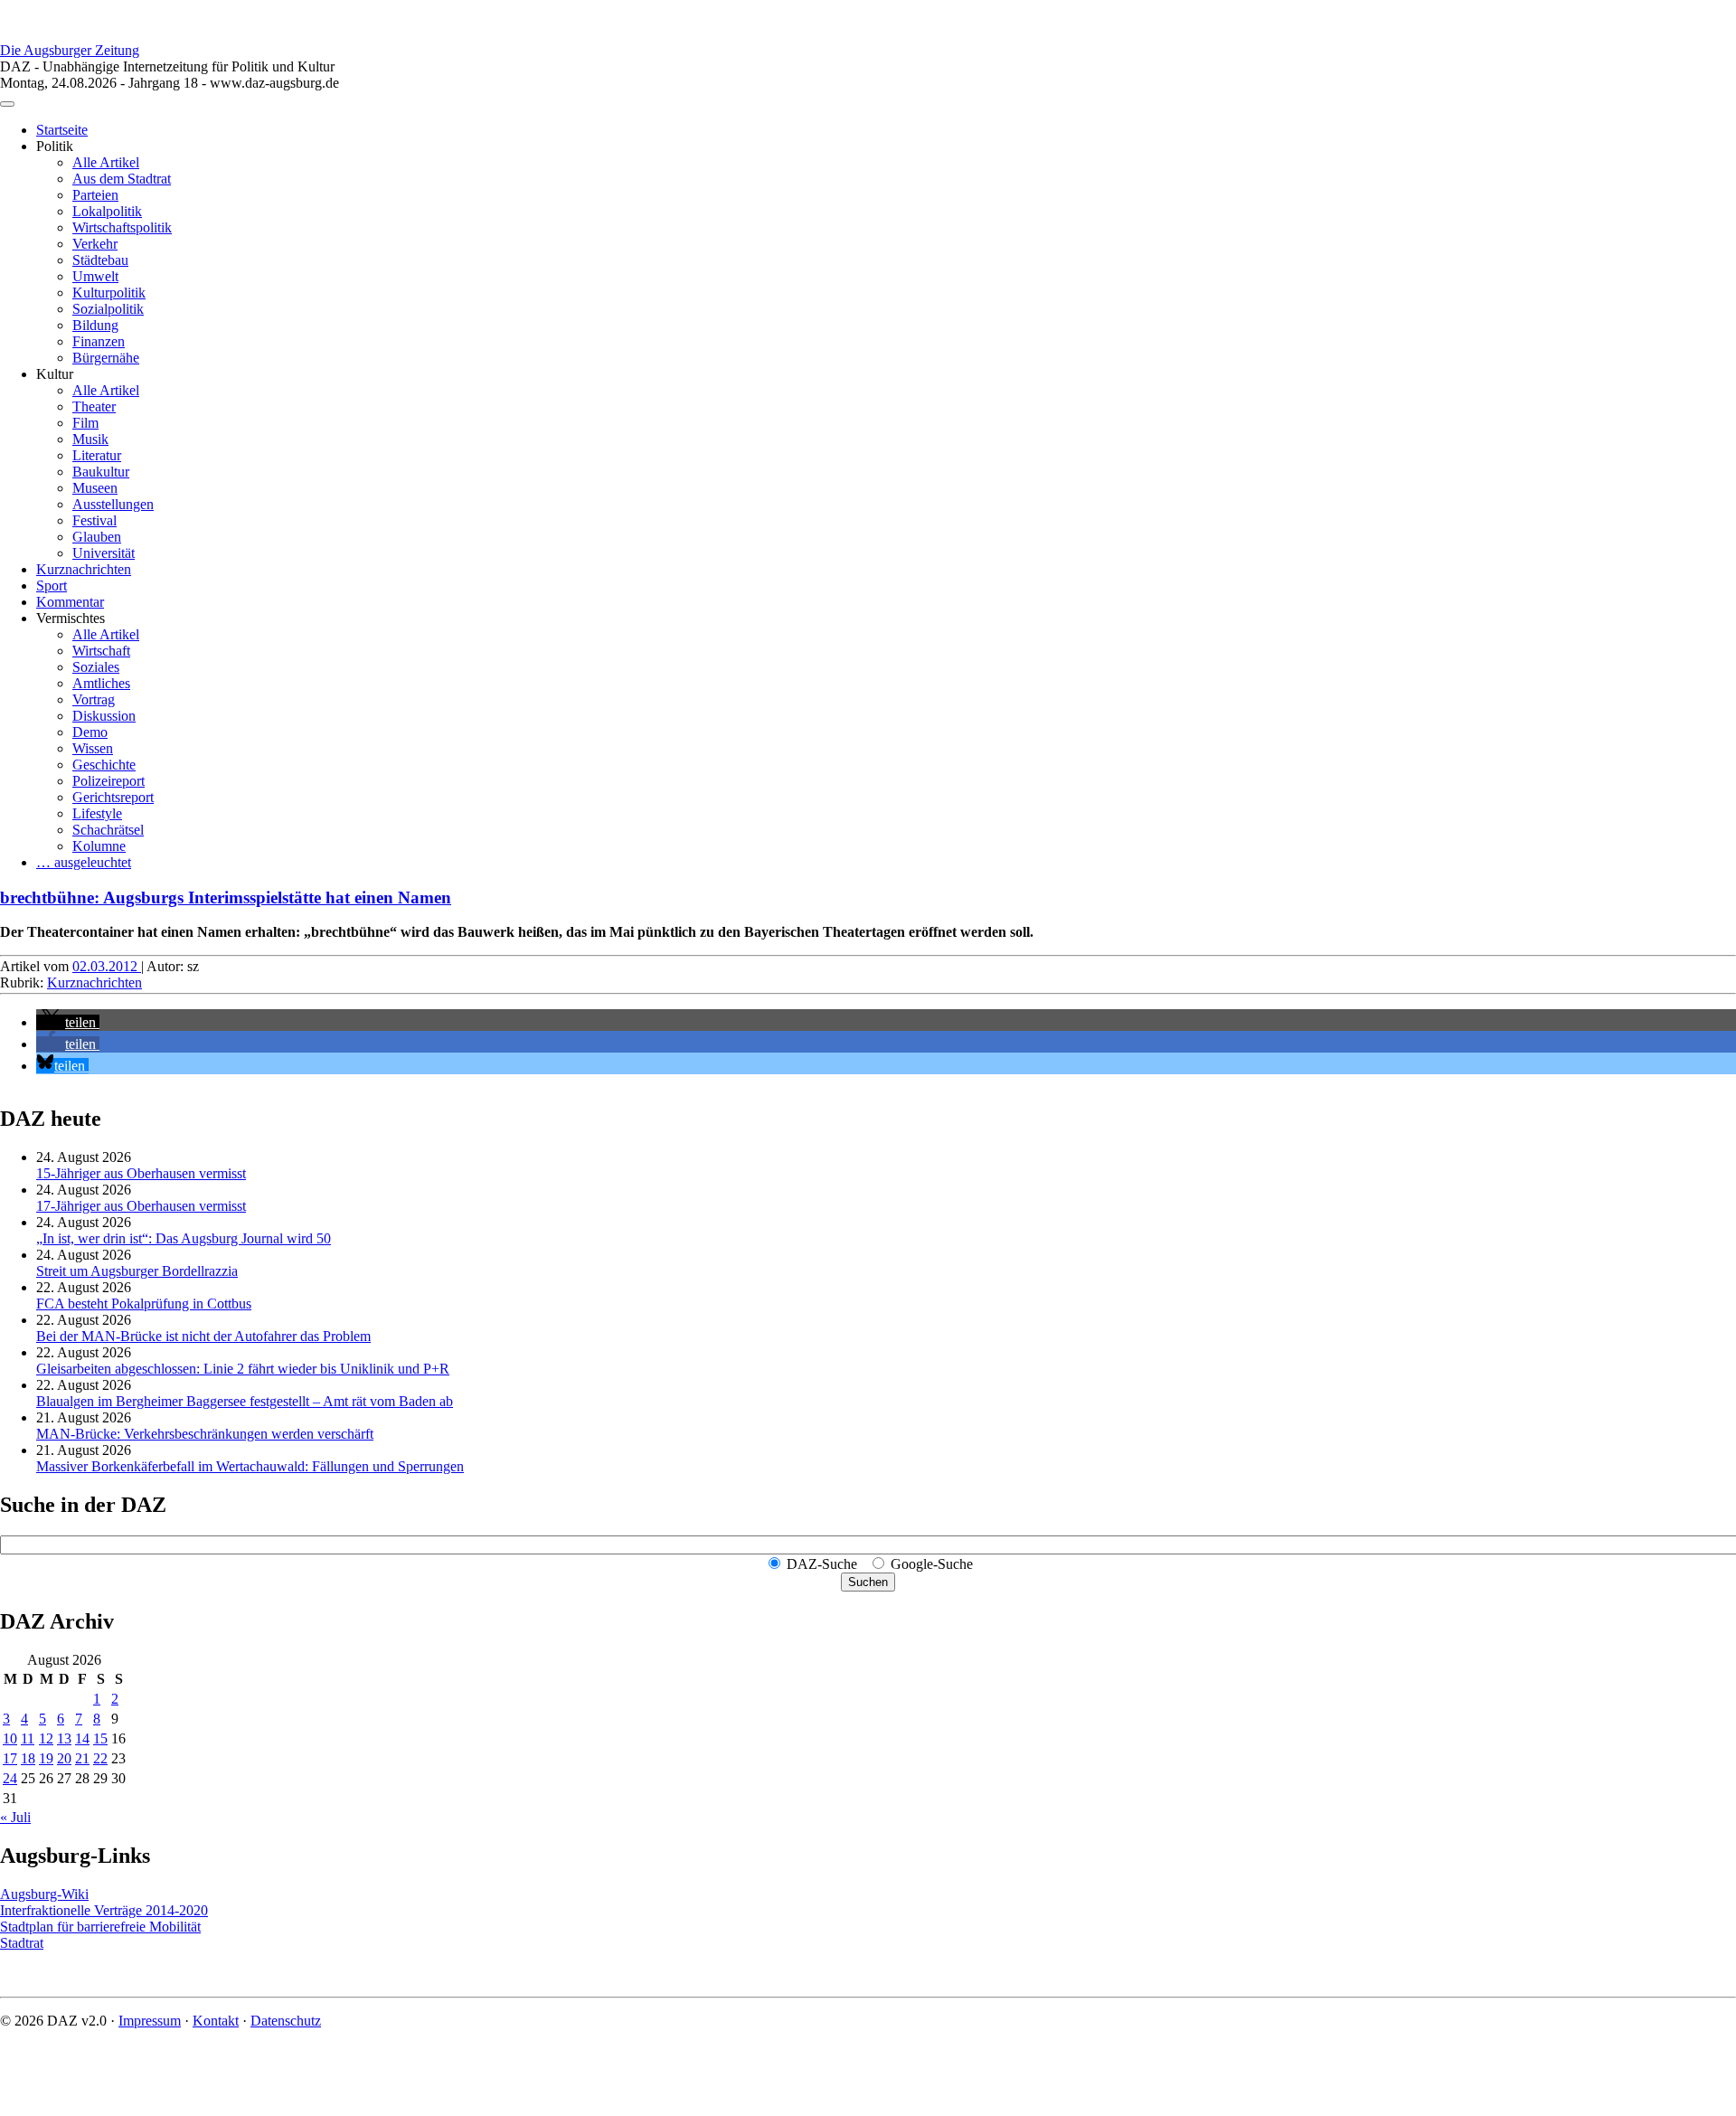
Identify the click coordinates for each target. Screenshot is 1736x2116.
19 (46, 1758)
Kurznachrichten (84, 569)
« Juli (15, 1817)
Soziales (96, 667)
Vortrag (94, 699)
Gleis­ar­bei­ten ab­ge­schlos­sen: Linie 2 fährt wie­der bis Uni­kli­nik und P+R (243, 1369)
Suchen (868, 1582)
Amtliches (101, 683)
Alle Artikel (106, 162)
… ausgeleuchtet (84, 862)
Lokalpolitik (107, 211)
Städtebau (100, 260)
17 (10, 1758)
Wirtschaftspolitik (122, 227)
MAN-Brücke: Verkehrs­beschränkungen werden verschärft (205, 1434)
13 (64, 1738)
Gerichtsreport (113, 797)
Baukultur (101, 472)
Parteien (95, 195)
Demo (90, 732)
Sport (52, 586)
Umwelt (95, 276)
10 (10, 1738)
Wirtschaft (101, 651)
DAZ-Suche (822, 1564)
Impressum (150, 2021)
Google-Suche (932, 1564)
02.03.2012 (107, 966)
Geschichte (104, 765)
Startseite (62, 130)
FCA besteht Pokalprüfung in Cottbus (144, 1304)
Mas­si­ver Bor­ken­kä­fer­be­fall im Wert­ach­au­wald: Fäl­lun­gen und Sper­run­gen (250, 1466)
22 (100, 1758)
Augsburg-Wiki (44, 1894)
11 (28, 1738)
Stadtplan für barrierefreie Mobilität (100, 1927)
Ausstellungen (113, 504)
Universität (104, 553)
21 (82, 1758)
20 (64, 1758)
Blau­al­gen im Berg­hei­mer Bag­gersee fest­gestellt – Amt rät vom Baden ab (245, 1401)
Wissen (93, 748)
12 (46, 1738)
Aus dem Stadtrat (122, 179)
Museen (95, 488)
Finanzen (99, 341)
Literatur (97, 455)
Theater (94, 406)
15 (100, 1738)
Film (85, 423)
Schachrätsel (108, 830)
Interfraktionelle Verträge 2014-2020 (104, 1910)
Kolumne (99, 846)
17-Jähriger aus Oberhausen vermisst (141, 1206)
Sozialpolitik (108, 309)
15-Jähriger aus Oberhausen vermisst (141, 1173)
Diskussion (104, 716)
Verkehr (95, 244)
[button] (68, 1022)
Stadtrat (22, 1943)
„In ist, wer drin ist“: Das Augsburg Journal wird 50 (184, 1238)
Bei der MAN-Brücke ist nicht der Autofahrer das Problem (203, 1336)
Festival (94, 520)
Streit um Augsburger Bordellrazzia (137, 1271)
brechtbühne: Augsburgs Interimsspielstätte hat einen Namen (226, 897)
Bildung (95, 325)
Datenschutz (286, 2021)
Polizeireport (108, 781)
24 (10, 1778)
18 (28, 1758)
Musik (90, 439)
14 (82, 1738)
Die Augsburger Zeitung (70, 50)
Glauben (97, 537)
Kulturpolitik (109, 293)
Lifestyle (97, 813)
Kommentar (70, 602)
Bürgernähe (106, 358)
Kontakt (216, 2021)
